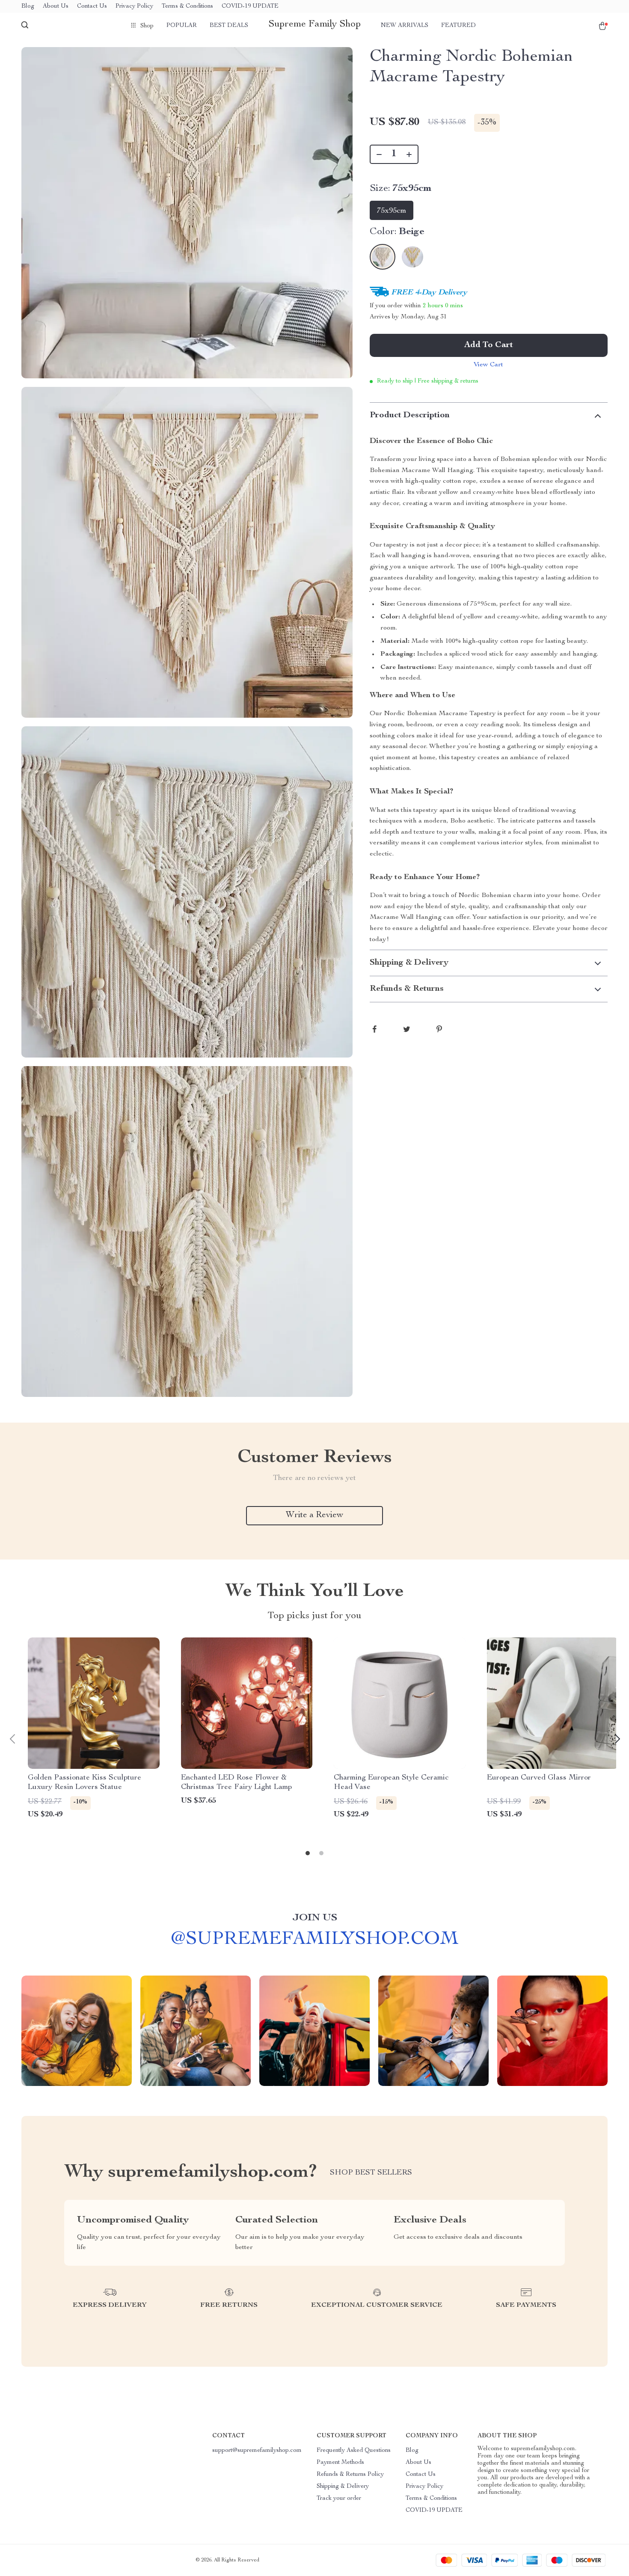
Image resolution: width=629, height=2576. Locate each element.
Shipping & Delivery (343, 2487)
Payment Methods (340, 2463)
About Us (56, 6)
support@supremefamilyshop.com (257, 2451)
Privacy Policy (134, 6)
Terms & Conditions (187, 6)
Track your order (339, 2499)
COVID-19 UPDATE (250, 6)
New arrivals (405, 26)
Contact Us (92, 6)
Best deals (229, 26)
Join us (315, 1918)
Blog (28, 6)
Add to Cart (489, 345)
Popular (182, 26)
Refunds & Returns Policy (350, 2475)
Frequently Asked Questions (354, 2451)
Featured (458, 26)
